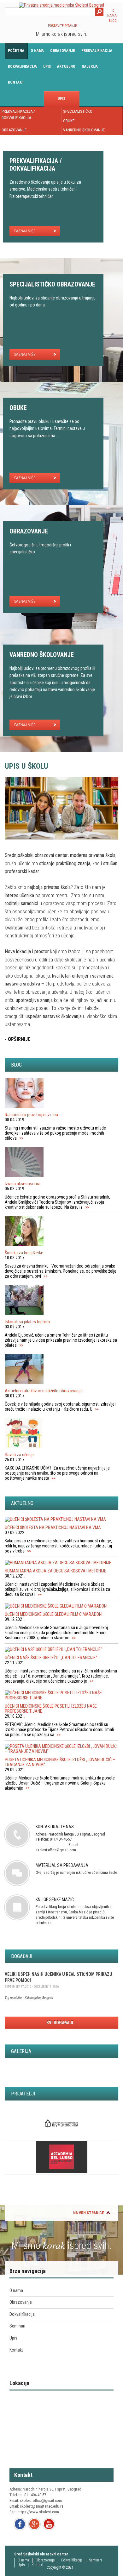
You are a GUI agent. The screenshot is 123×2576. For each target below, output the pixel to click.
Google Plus (34, 2524)
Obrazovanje (63, 51)
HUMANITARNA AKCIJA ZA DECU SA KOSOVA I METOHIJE (56, 1571)
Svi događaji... (62, 2023)
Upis (47, 66)
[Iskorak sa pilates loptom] (61, 1301)
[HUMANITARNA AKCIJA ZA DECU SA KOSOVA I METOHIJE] (61, 1563)
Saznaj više (25, 231)
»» (21, 1138)
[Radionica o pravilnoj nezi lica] (61, 1094)
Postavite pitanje (62, 26)
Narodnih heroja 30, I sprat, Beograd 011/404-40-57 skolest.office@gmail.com (70, 1838)
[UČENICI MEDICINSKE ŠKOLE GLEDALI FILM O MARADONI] (61, 1606)
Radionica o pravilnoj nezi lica (31, 1115)
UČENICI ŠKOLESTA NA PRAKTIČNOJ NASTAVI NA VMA (53, 1527)
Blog (113, 21)
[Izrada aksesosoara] (61, 1163)
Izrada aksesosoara (23, 1184)
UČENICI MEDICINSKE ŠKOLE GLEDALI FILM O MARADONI (54, 1614)
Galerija (90, 66)
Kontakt (16, 82)
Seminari (17, 2326)
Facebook (20, 2524)
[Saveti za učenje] (61, 1434)
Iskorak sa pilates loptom (27, 1322)
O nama (37, 51)
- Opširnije (18, 1039)
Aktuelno (66, 66)
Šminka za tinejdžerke (24, 1253)
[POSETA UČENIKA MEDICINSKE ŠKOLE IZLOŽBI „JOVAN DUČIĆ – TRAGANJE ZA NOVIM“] (61, 1749)
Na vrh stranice (89, 2213)
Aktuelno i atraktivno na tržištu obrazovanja (43, 1391)
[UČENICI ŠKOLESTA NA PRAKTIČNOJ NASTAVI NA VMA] (61, 1519)
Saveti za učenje (19, 1455)
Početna (16, 51)
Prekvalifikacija (97, 51)
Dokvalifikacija (22, 66)
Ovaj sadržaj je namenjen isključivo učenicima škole (76, 1869)
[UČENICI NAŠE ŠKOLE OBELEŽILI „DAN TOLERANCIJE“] (61, 1649)
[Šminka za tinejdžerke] (61, 1232)
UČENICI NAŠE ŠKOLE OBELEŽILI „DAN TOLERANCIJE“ (51, 1658)
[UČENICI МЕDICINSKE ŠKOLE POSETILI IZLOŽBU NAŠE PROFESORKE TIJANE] (61, 1695)
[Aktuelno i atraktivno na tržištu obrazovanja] (61, 1370)
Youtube (49, 2524)
